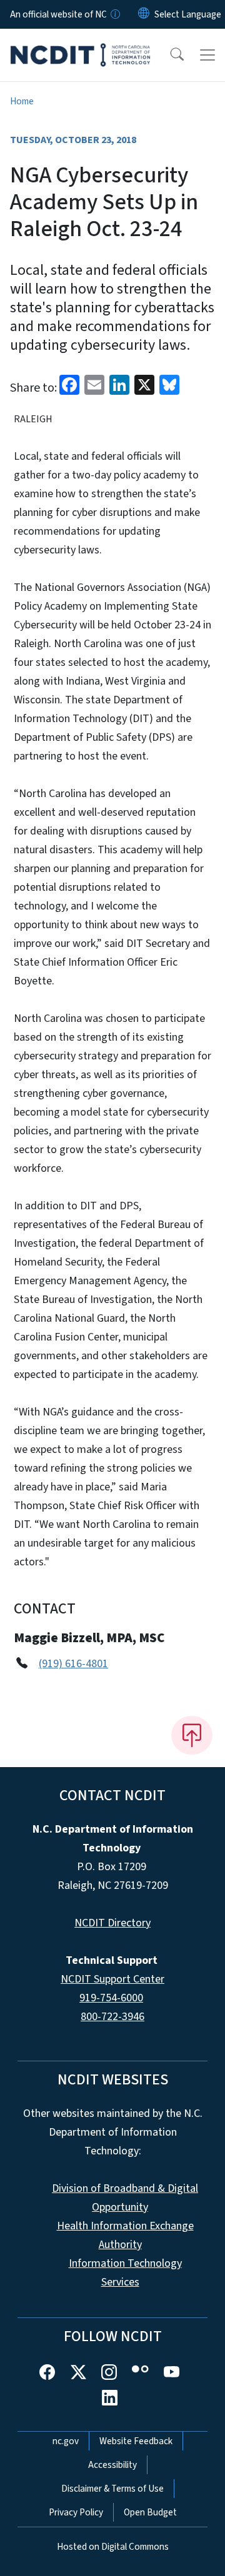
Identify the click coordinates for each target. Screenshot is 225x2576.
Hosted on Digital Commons (113, 2547)
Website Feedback (136, 2441)
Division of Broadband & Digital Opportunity (125, 2198)
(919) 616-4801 (73, 1664)
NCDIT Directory (112, 1923)
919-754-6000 (111, 1998)
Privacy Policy (76, 2512)
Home (22, 101)
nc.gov (66, 2441)
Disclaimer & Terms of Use (112, 2489)
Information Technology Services (125, 2273)
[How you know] (114, 14)
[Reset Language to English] (144, 14)
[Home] (80, 43)
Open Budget (150, 2512)
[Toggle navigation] (207, 55)
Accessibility (112, 2465)
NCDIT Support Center (112, 1979)
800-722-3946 (112, 2017)
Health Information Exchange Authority (125, 2235)
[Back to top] (192, 1735)
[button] (169, 55)
